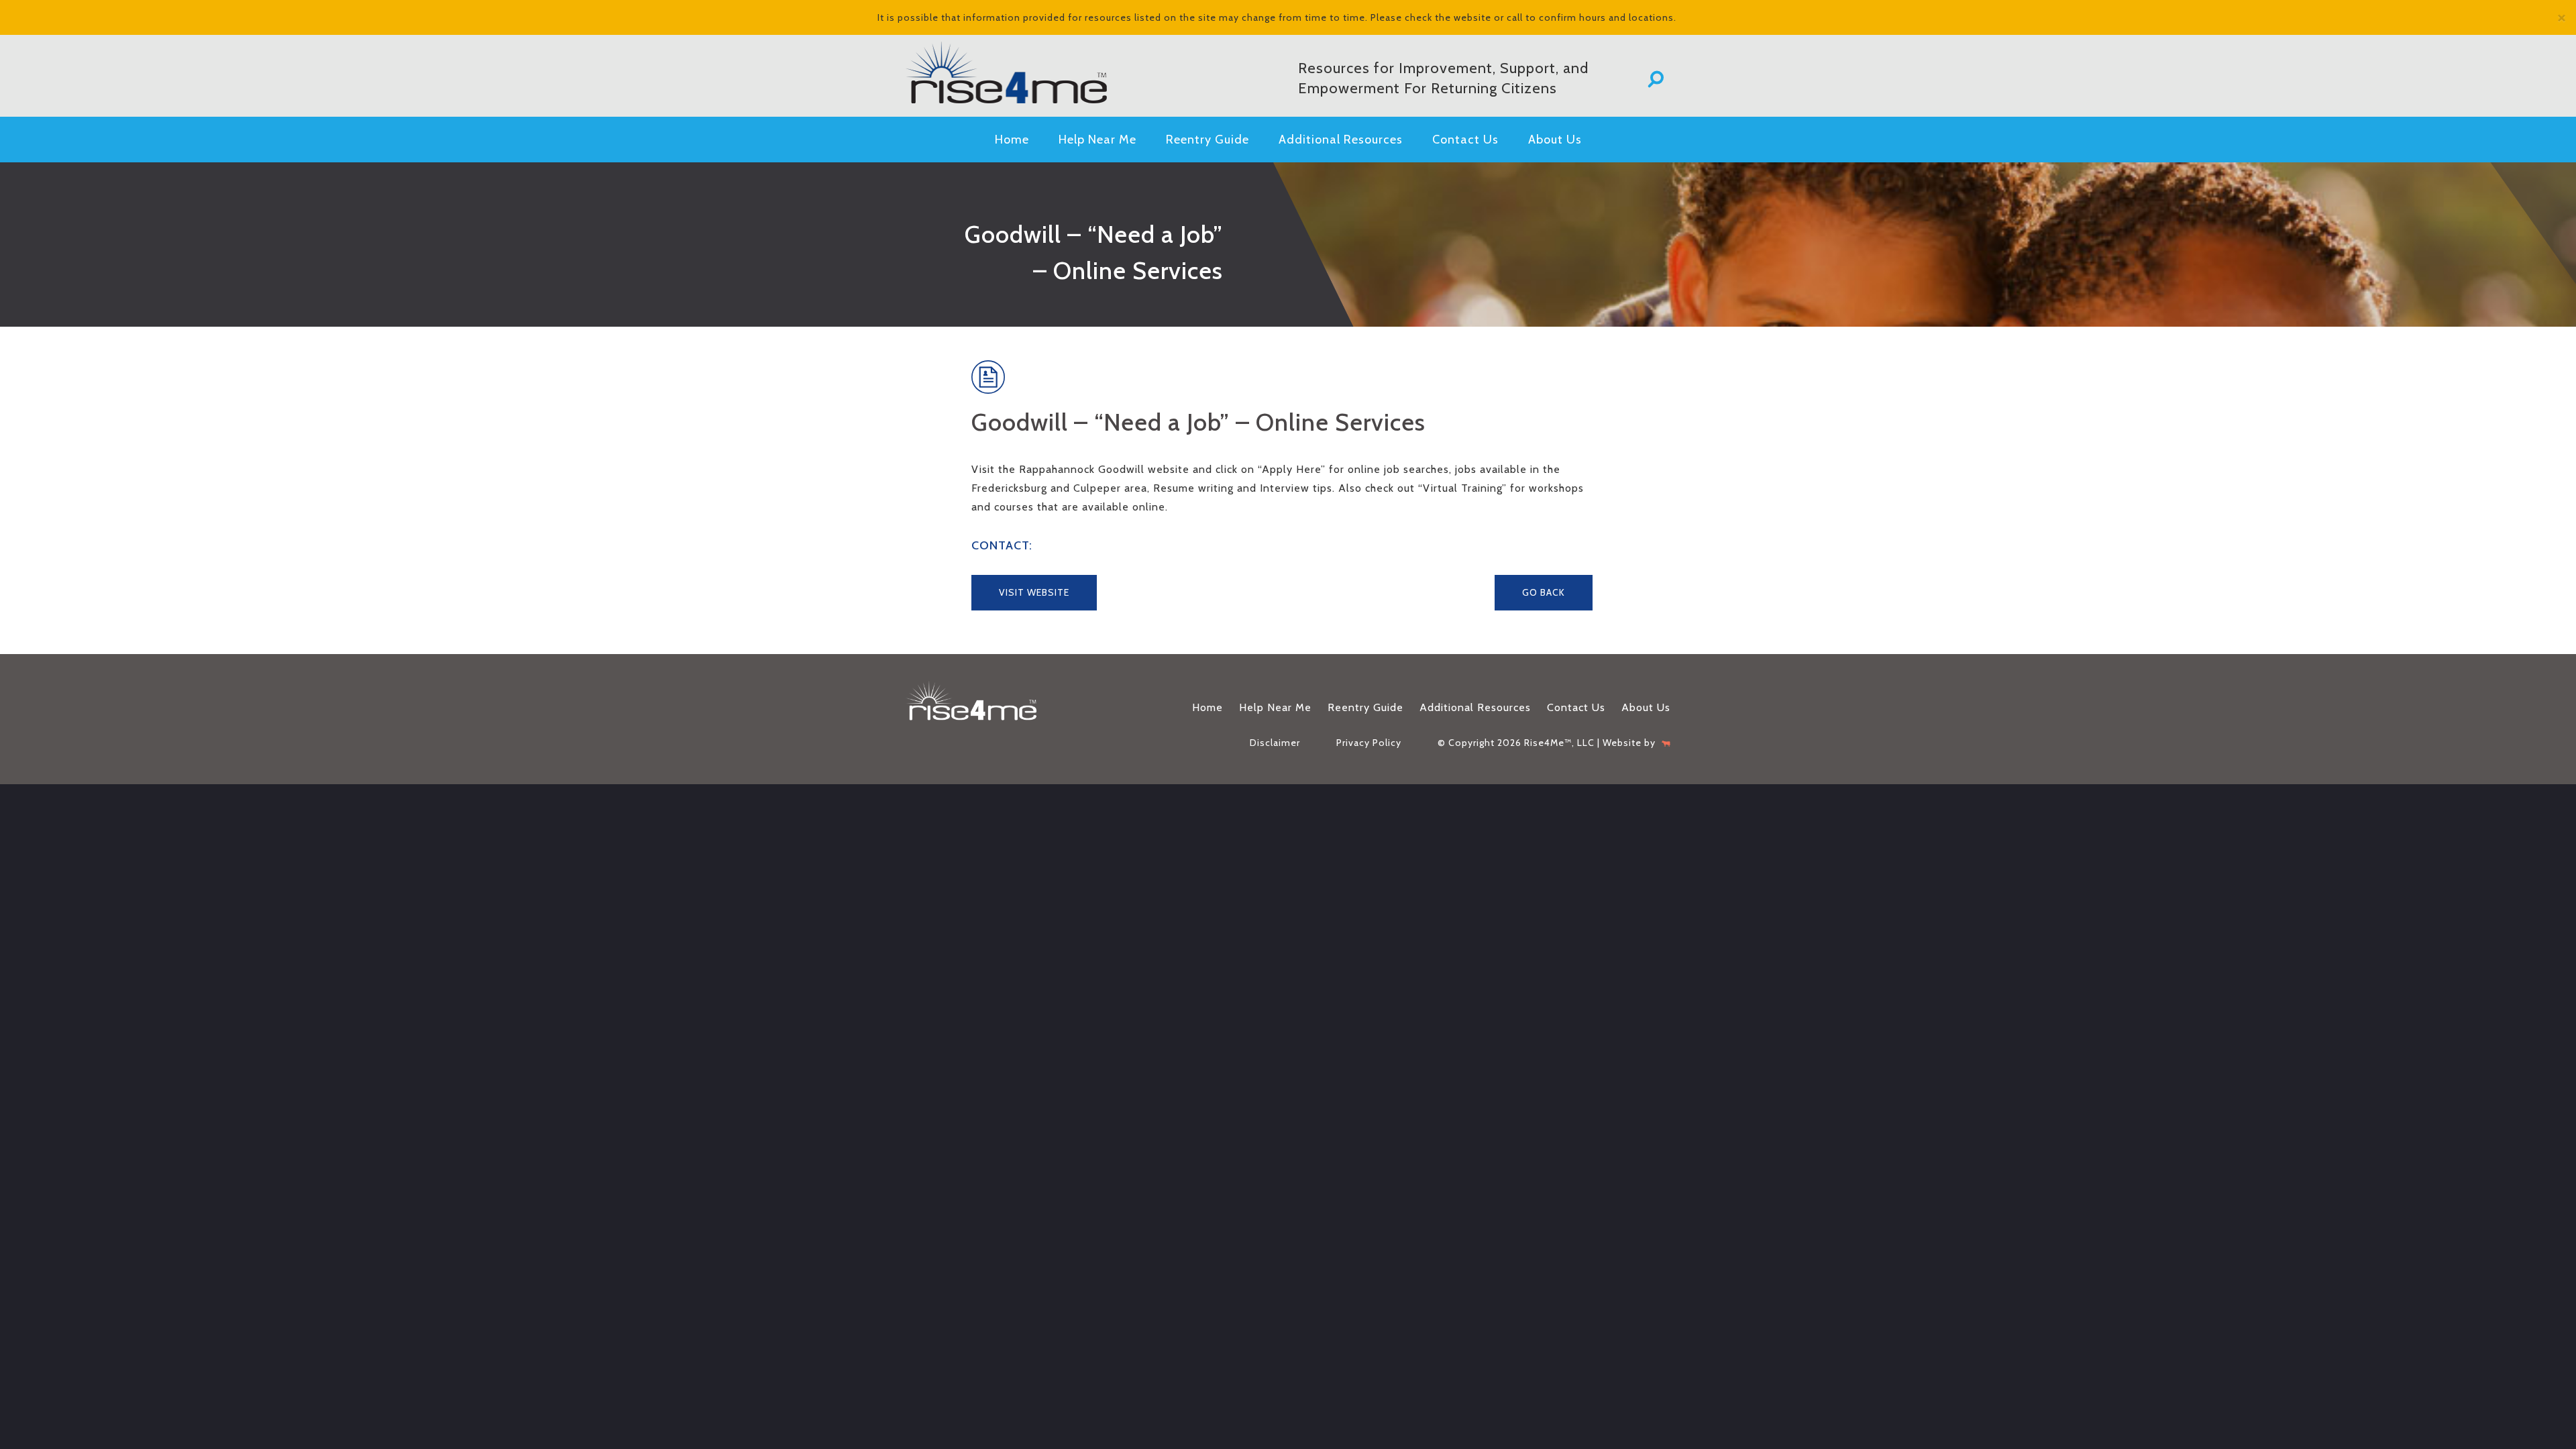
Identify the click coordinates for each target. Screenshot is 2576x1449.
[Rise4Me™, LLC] (1026, 72)
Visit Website (1034, 592)
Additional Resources (1341, 140)
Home (1012, 140)
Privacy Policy (1369, 743)
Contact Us (1465, 140)
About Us (1555, 140)
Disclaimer (1275, 743)
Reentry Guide (1207, 140)
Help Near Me (1097, 140)
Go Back (1544, 592)
